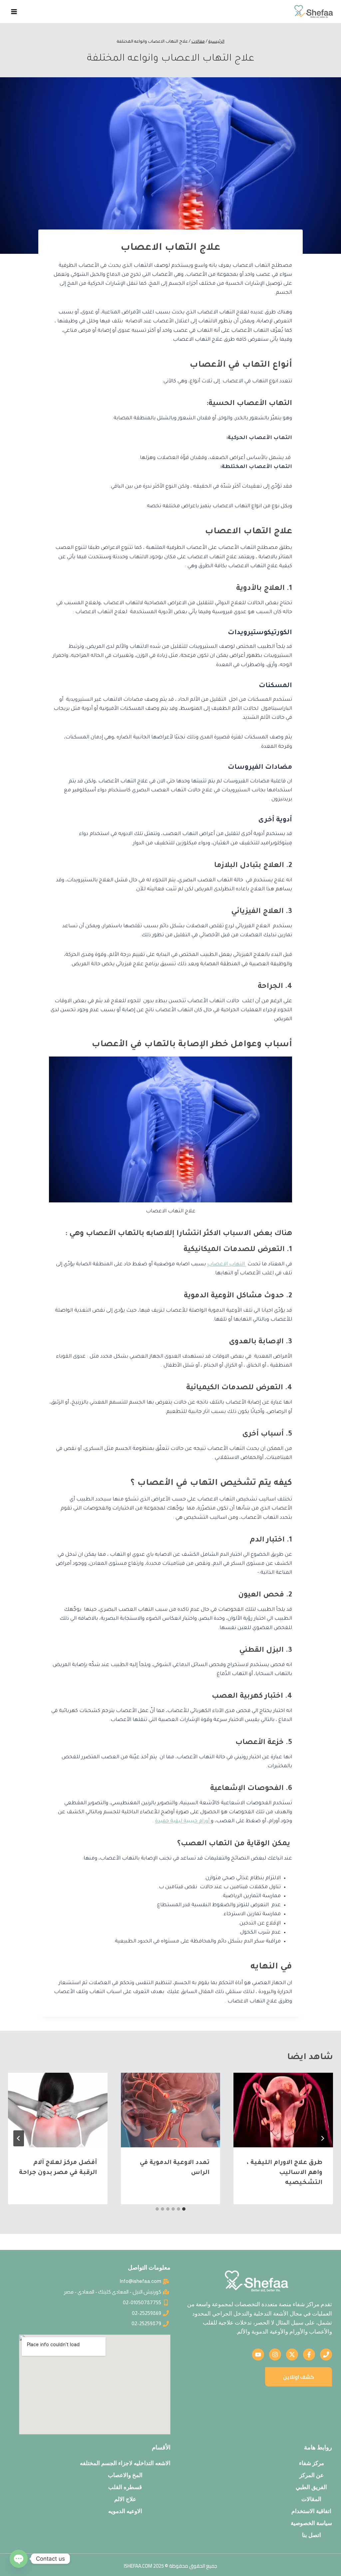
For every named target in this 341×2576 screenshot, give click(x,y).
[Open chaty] (19, 2559)
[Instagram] (275, 2355)
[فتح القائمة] (14, 11)
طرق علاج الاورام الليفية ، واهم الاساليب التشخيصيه (285, 2173)
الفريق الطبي (311, 2487)
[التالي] (19, 2138)
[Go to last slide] (322, 2138)
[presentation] (283, 2110)
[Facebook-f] (309, 2355)
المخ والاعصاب (125, 2475)
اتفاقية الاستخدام (311, 2511)
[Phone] (326, 2355)
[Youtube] (258, 2355)
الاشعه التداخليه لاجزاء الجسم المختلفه (125, 2463)
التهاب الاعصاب (227, 1265)
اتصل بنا (312, 2535)
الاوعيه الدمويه (125, 2511)
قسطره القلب (125, 2487)
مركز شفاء (312, 2463)
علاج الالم (125, 2499)
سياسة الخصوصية (311, 2523)
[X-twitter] (292, 2355)
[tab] (184, 2209)
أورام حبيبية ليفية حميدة (183, 1821)
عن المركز (312, 2475)
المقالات (311, 2499)
